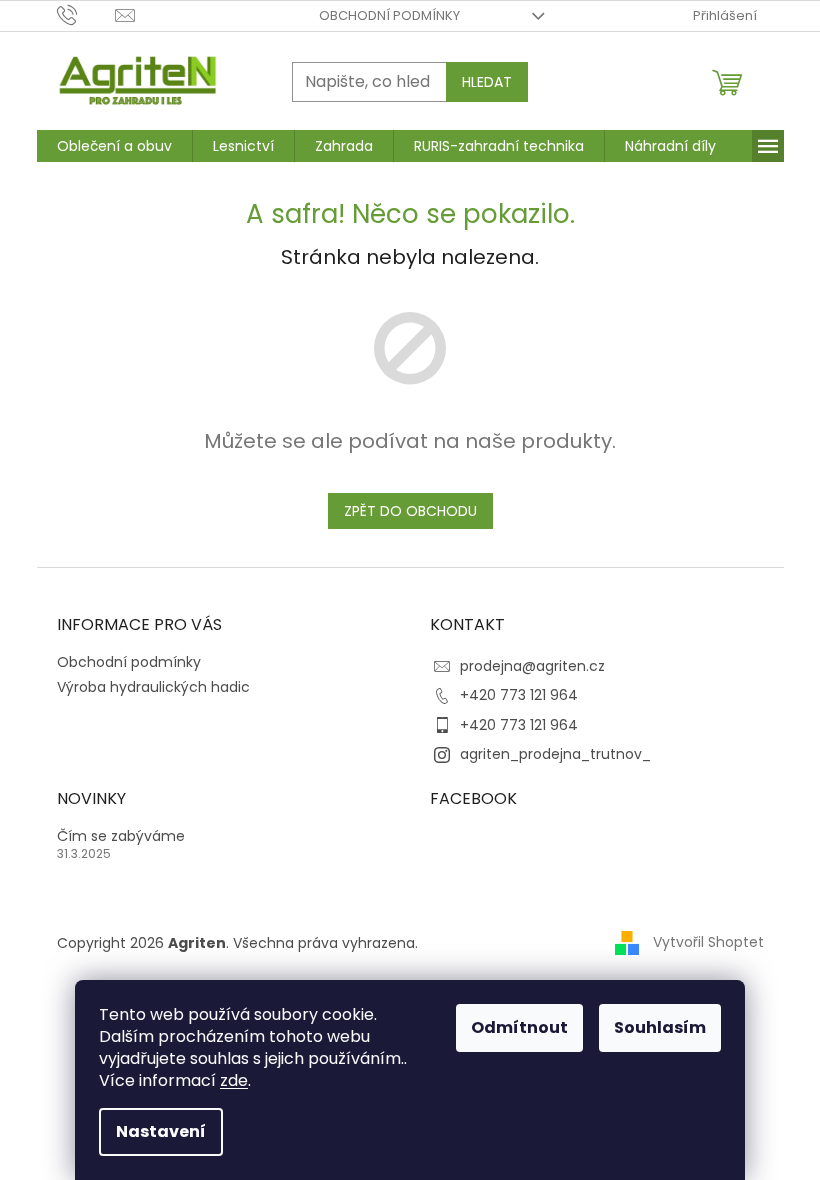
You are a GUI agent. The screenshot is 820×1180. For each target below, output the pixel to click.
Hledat (487, 82)
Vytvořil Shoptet (708, 942)
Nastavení (161, 1131)
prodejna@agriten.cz (532, 666)
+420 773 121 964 (519, 695)
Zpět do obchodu (410, 511)
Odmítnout (519, 1027)
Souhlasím (660, 1027)
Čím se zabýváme (121, 836)
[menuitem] (114, 146)
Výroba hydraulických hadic (153, 687)
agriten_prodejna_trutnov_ (555, 754)
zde (234, 1080)
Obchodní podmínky (389, 15)
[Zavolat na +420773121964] (86, 14)
